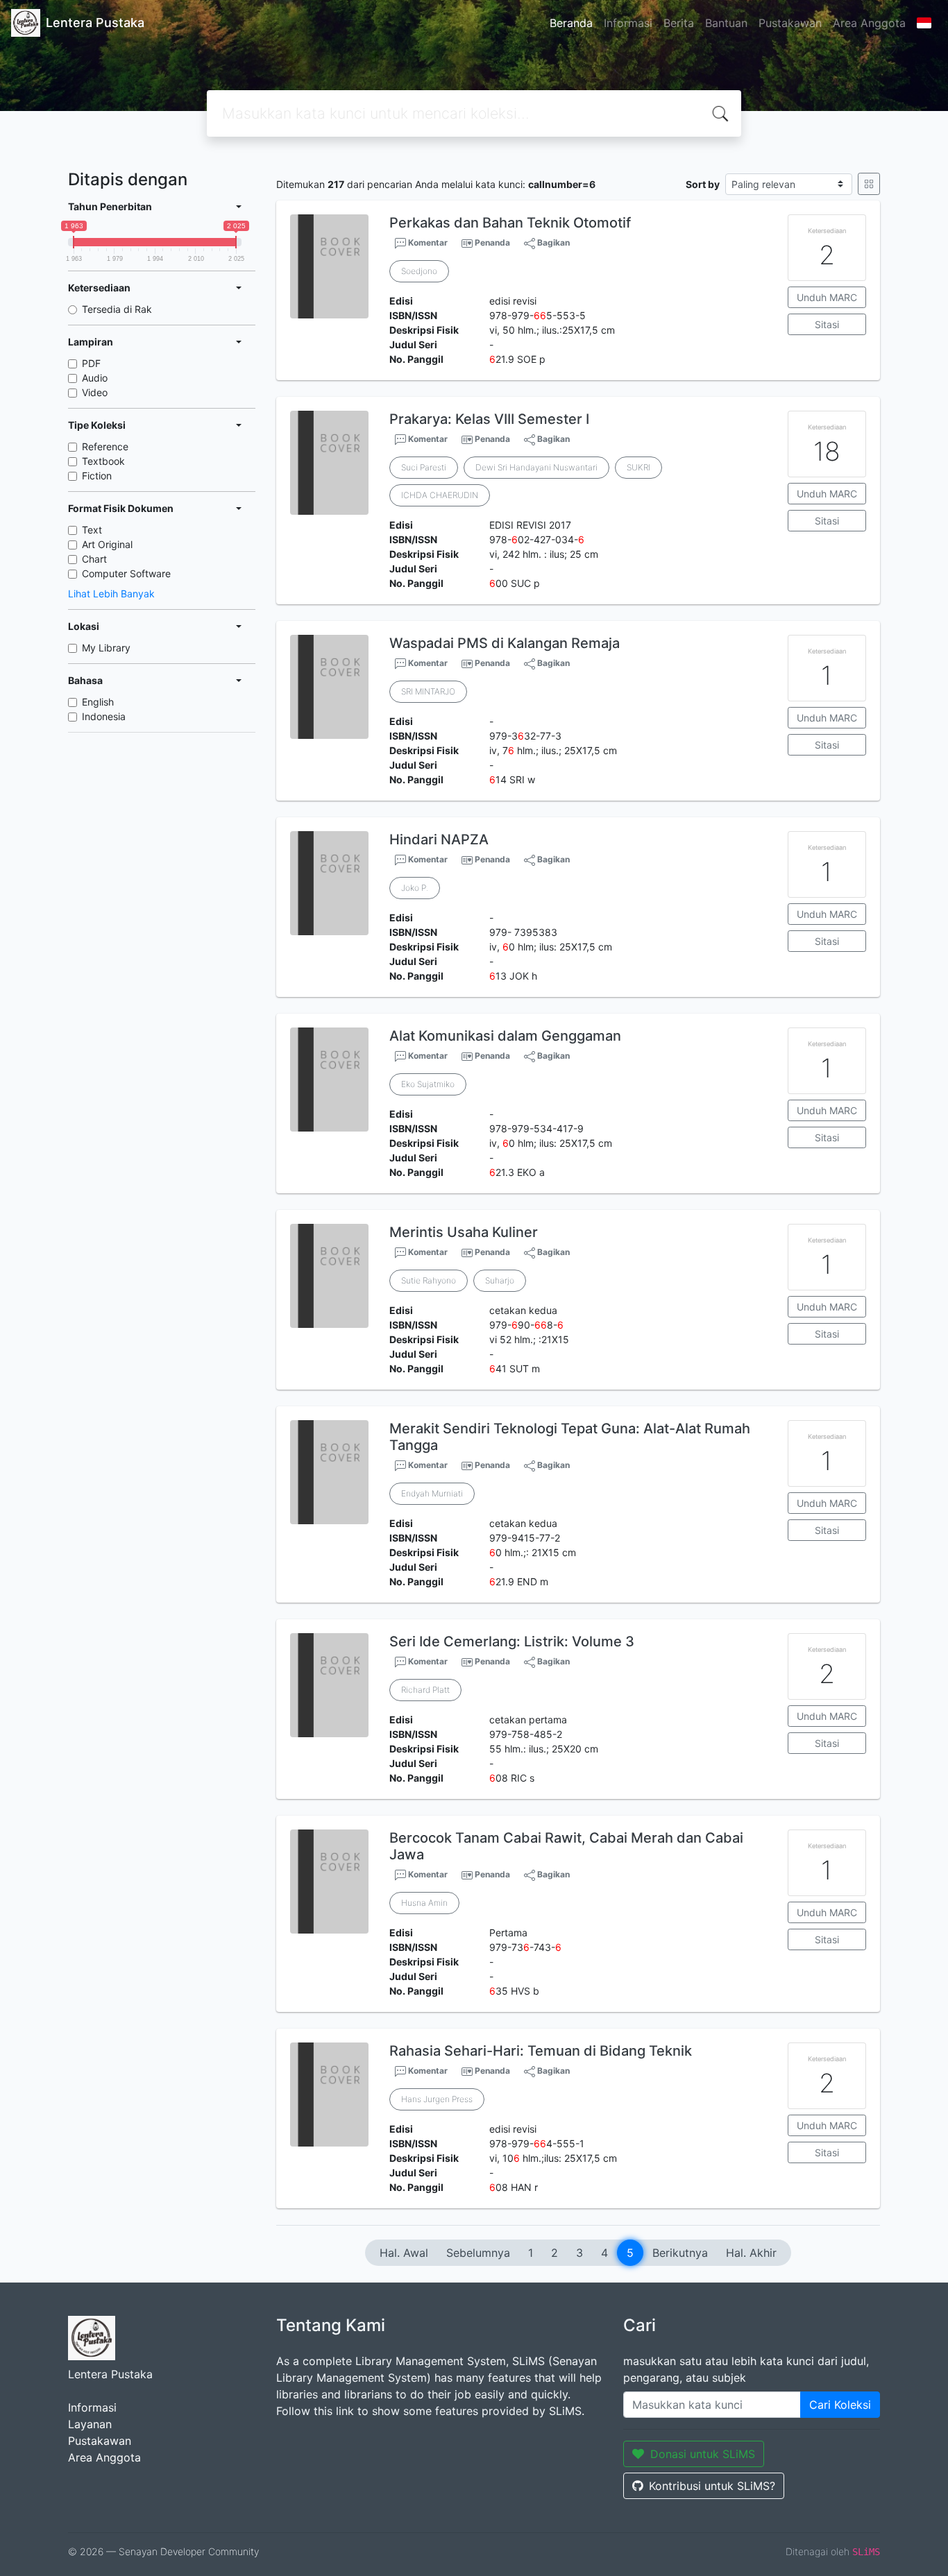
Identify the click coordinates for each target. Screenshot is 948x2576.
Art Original (107, 544)
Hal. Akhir (751, 2253)
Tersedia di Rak (117, 309)
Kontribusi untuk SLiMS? (712, 2486)
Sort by (703, 184)
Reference (105, 446)
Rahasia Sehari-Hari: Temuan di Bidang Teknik (541, 2051)
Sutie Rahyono (429, 1280)
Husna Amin (424, 1903)
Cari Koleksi (840, 2405)
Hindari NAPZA (439, 839)
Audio (95, 378)
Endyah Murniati (432, 1493)
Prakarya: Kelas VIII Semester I (489, 419)
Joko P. (415, 888)
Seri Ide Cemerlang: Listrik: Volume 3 (512, 1641)
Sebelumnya (478, 2253)
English (98, 702)
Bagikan (552, 242)
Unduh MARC (827, 297)
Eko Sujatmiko (428, 1084)
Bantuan (726, 23)
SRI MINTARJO (428, 691)
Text (92, 530)
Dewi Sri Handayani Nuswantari (536, 467)
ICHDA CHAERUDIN (440, 495)
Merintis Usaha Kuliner (464, 1232)
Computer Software (126, 573)
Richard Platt (425, 1690)
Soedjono (419, 271)
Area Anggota (869, 23)
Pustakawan (790, 23)
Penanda (492, 242)
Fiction (97, 476)
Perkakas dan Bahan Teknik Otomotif (510, 223)
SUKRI (638, 467)
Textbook (103, 461)
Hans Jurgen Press (437, 2099)
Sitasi (827, 324)
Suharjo (500, 1280)
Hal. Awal (404, 2253)
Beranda (571, 23)
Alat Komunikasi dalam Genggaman (505, 1036)
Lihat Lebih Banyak (111, 594)
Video (95, 392)
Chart (94, 559)
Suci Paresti (424, 467)
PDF (91, 363)
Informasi (628, 23)
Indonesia (104, 716)
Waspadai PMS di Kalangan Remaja (505, 643)
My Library (106, 648)
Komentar (427, 242)
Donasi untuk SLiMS (703, 2454)
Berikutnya (680, 2253)
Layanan (90, 2424)
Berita (679, 23)
